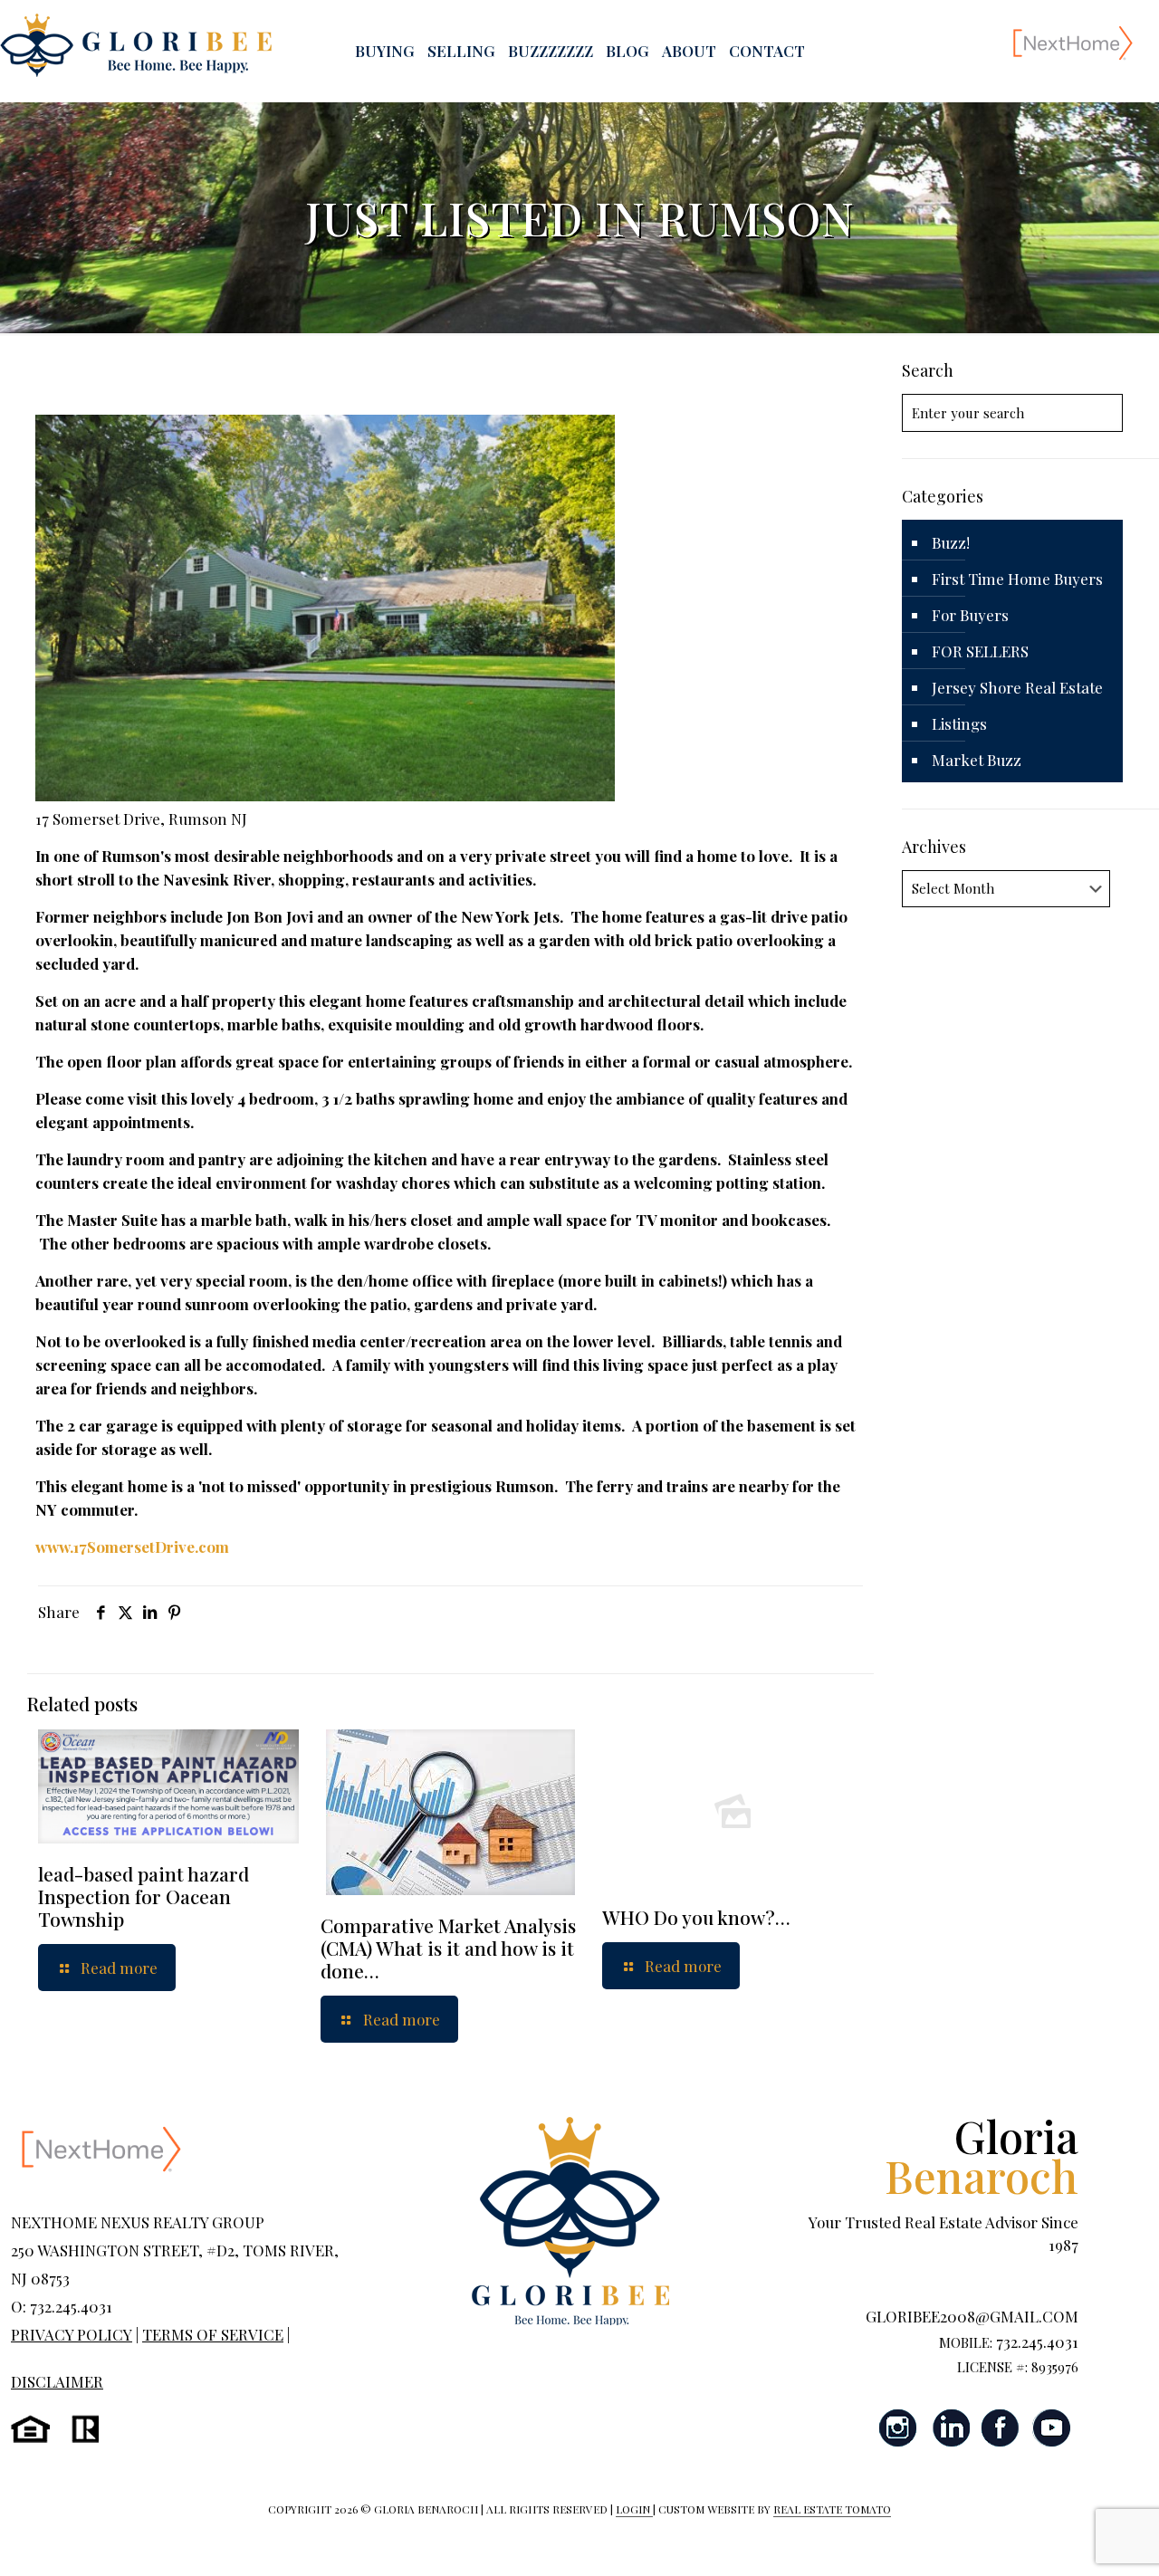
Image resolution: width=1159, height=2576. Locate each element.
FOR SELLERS (980, 651)
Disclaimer (57, 2381)
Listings (959, 723)
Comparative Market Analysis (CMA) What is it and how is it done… (448, 1948)
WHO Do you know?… (696, 1917)
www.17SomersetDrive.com (132, 1547)
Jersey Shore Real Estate (1017, 687)
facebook (1001, 2428)
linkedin (950, 2428)
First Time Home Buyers (1017, 579)
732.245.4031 (1037, 2341)
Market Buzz (977, 760)
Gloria (982, 2155)
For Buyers (970, 615)
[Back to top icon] (1072, 2539)
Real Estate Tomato (832, 2509)
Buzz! (951, 542)
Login (634, 2509)
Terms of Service (213, 2334)
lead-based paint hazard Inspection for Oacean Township (144, 1896)
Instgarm (899, 2428)
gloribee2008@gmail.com (972, 2316)
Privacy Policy (72, 2334)
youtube (1051, 2428)
